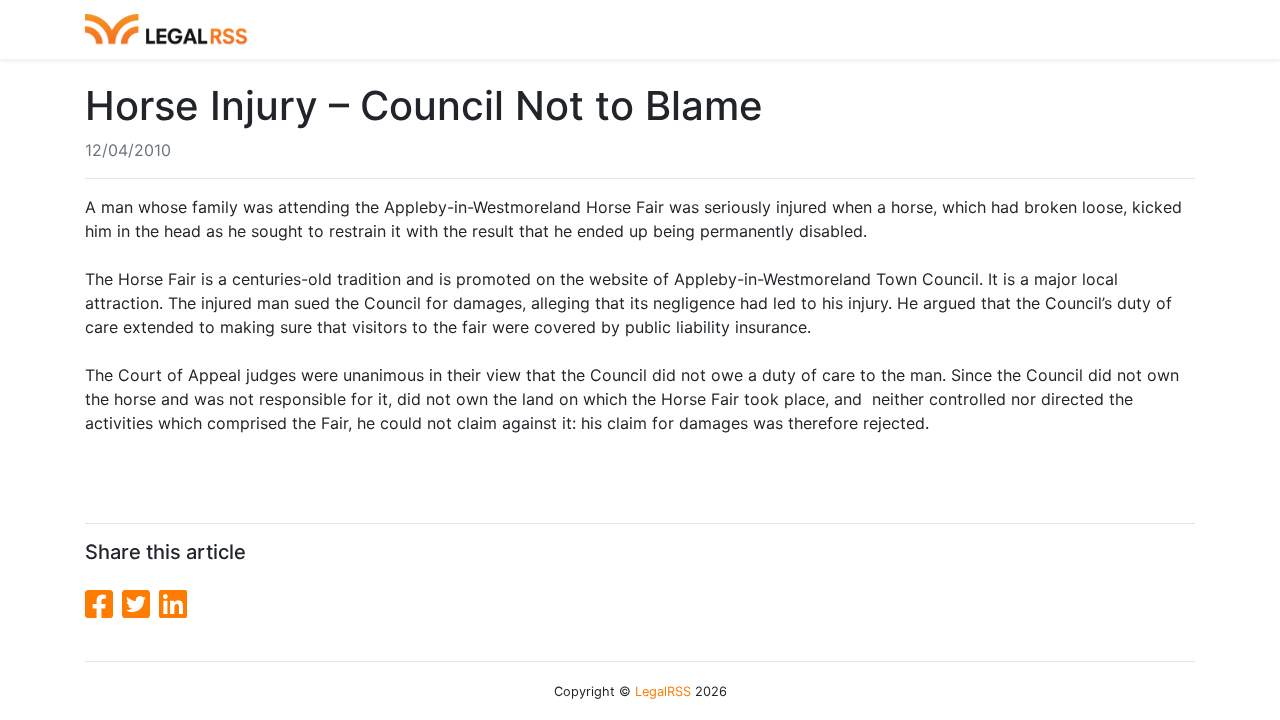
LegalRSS (663, 691)
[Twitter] (140, 604)
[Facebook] (103, 604)
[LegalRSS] (166, 29)
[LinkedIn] (173, 604)
